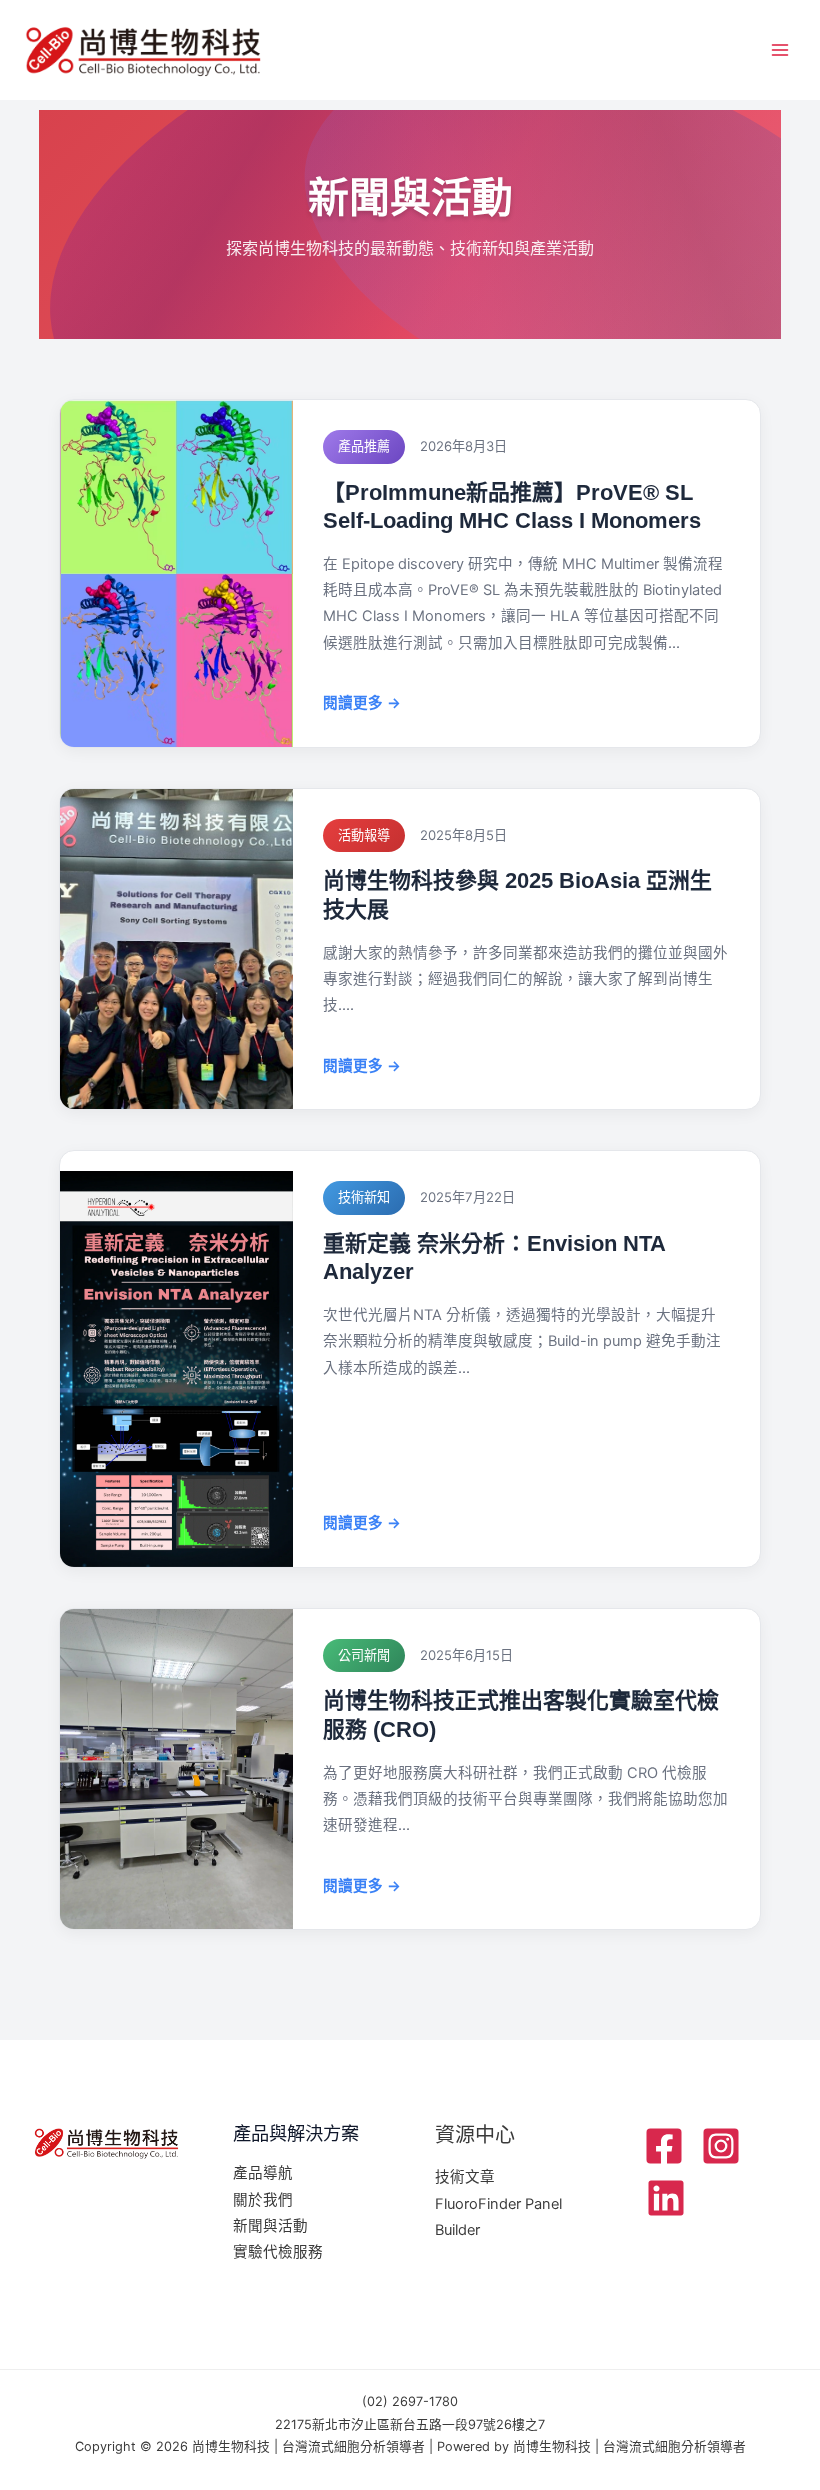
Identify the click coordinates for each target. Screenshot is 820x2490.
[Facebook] (664, 2146)
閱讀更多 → (362, 703)
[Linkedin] (666, 2198)
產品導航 (263, 2173)
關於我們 (263, 2200)
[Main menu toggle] (780, 50)
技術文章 (465, 2177)
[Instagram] (721, 2146)
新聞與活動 (270, 2226)
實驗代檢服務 (278, 2252)
